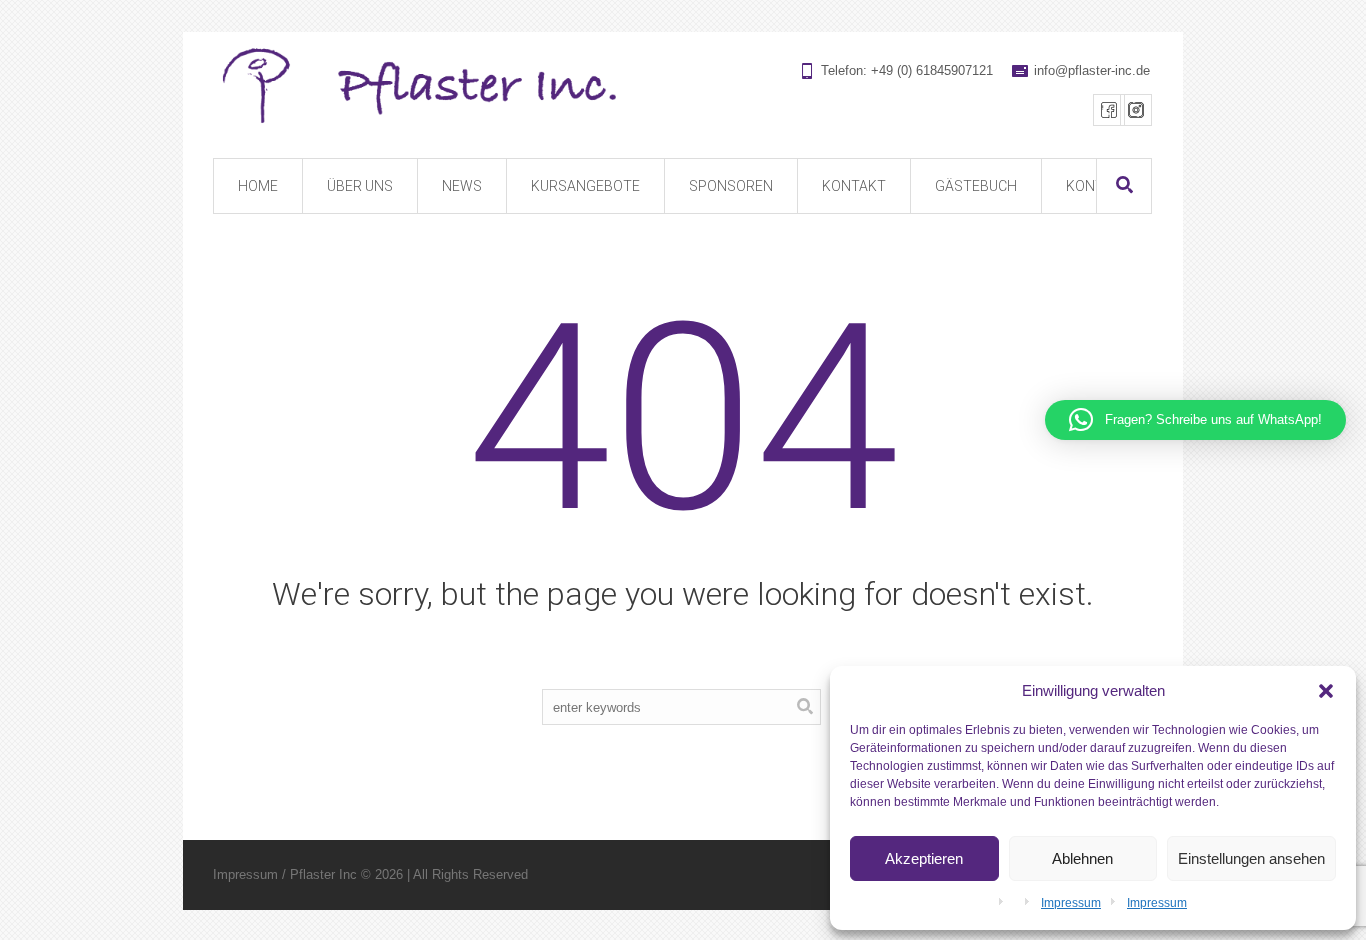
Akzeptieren (924, 858)
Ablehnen (1082, 858)
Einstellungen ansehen (1251, 858)
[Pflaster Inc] (681, 87)
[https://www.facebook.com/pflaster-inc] (1109, 110)
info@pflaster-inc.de (1092, 70)
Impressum (1071, 903)
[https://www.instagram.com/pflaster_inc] (1136, 110)
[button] (1326, 691)
